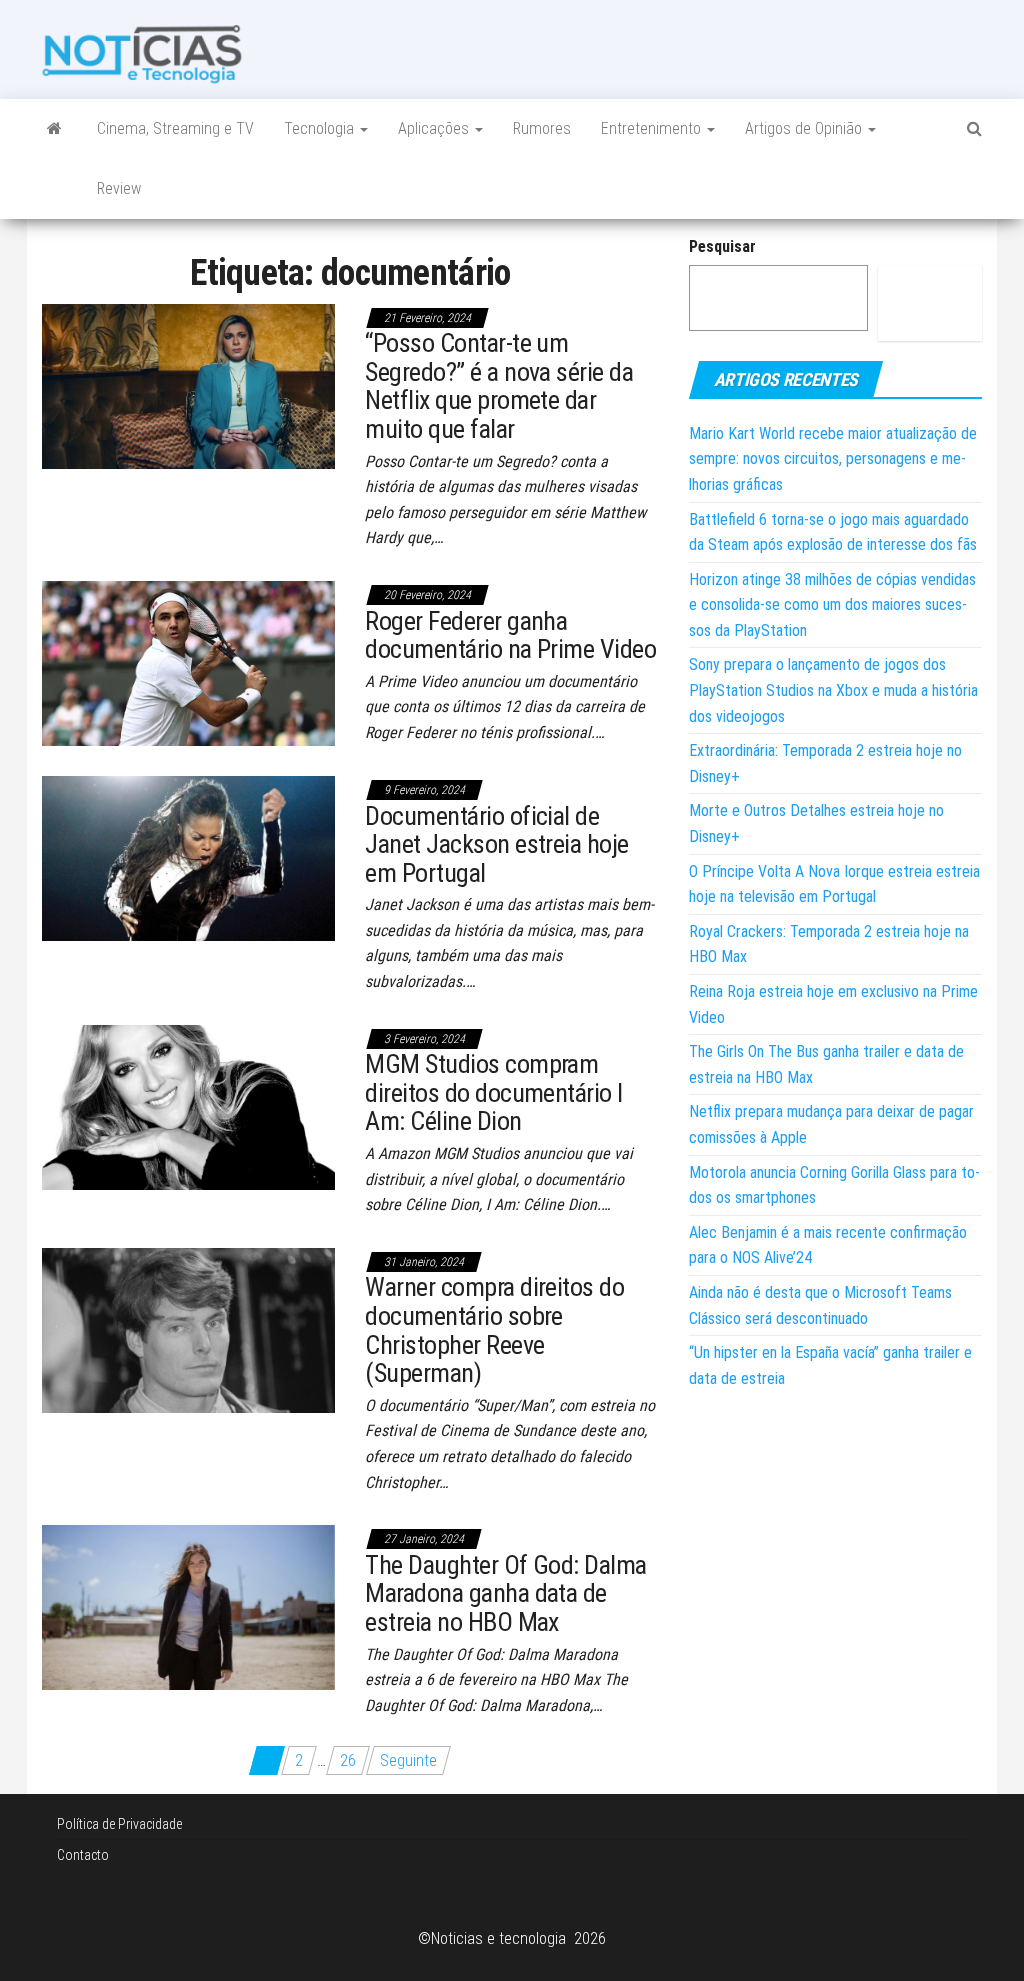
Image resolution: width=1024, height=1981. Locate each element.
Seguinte (408, 1760)
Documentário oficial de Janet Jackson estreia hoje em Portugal (496, 844)
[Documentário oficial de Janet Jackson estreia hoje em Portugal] (188, 857)
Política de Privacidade (119, 1824)
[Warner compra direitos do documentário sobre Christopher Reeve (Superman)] (188, 1329)
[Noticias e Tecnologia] (54, 129)
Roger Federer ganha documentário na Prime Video (510, 635)
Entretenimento (653, 128)
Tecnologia (321, 128)
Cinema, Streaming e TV (175, 128)
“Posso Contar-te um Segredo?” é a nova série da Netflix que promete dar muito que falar (499, 386)
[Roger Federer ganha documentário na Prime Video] (188, 662)
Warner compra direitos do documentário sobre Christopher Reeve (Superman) (494, 1330)
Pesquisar (722, 246)
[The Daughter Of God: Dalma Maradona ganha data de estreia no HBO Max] (188, 1606)
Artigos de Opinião (805, 128)
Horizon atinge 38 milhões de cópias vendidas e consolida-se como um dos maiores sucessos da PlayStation (832, 605)
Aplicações (435, 128)
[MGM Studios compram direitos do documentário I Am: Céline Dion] (188, 1105)
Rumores (542, 128)
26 (348, 1760)
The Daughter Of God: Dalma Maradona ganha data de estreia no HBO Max (505, 1593)
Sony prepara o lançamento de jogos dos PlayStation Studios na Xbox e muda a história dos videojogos (833, 690)
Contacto (83, 1855)
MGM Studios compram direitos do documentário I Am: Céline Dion (493, 1092)
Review (119, 188)
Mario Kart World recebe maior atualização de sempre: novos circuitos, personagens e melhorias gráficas (833, 459)
